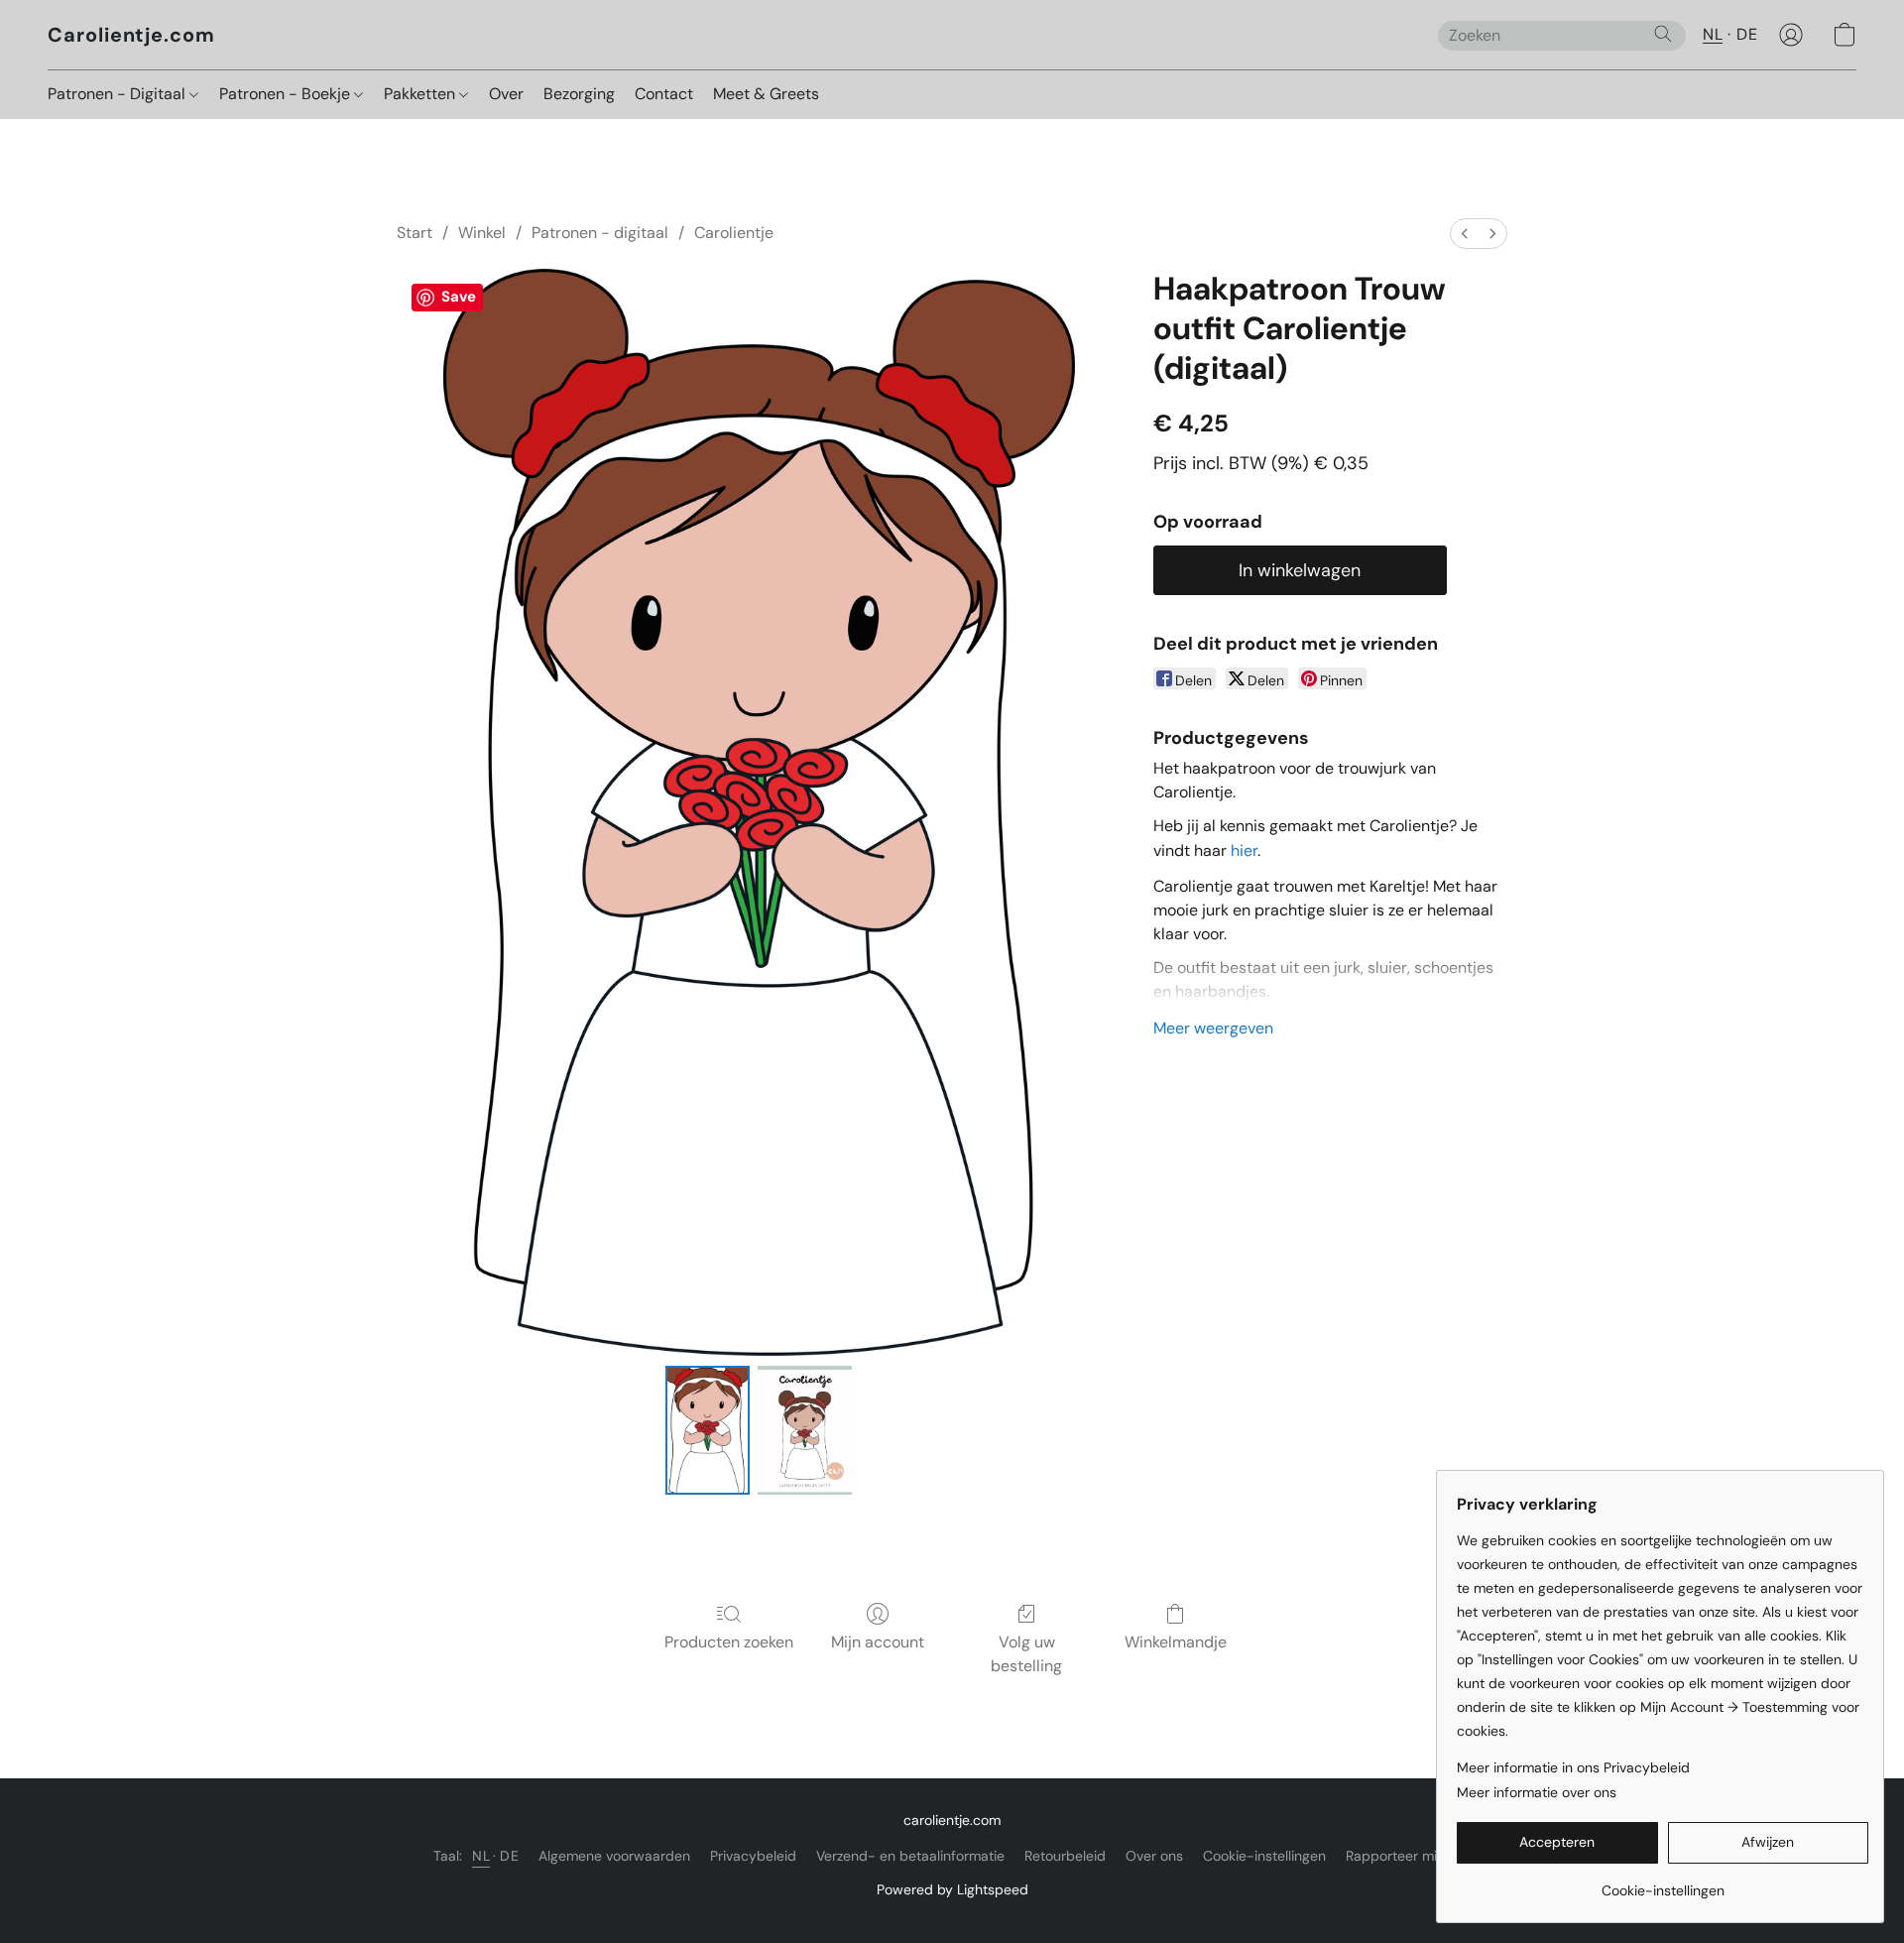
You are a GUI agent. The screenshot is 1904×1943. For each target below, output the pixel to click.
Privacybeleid (753, 1856)
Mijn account (878, 1642)
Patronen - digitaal (600, 233)
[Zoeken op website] (1663, 34)
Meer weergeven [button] (1213, 1028)
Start (415, 233)
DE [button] (1747, 34)
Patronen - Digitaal (119, 94)
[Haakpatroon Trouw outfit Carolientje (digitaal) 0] (707, 1430)
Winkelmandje (1176, 1642)
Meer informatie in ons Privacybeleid (1573, 1767)
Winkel (482, 233)
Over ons (1154, 1856)
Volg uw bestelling (1026, 1654)
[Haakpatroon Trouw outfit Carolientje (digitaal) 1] (805, 1430)
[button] (131, 35)
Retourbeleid (1065, 1856)
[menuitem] (1465, 234)
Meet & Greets (766, 94)
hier (1244, 850)
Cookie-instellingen (1264, 1856)
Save (459, 297)
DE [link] (509, 1856)
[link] (1663, 1883)
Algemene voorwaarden (614, 1856)
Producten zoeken (729, 1642)
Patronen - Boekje (287, 94)
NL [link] (481, 1856)
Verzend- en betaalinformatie (910, 1856)
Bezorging (579, 94)
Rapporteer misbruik (1411, 1856)
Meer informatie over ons (1537, 1792)
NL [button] (1713, 34)
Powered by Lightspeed (952, 1889)
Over (506, 94)
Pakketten (421, 94)
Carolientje (734, 233)
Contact (664, 94)
